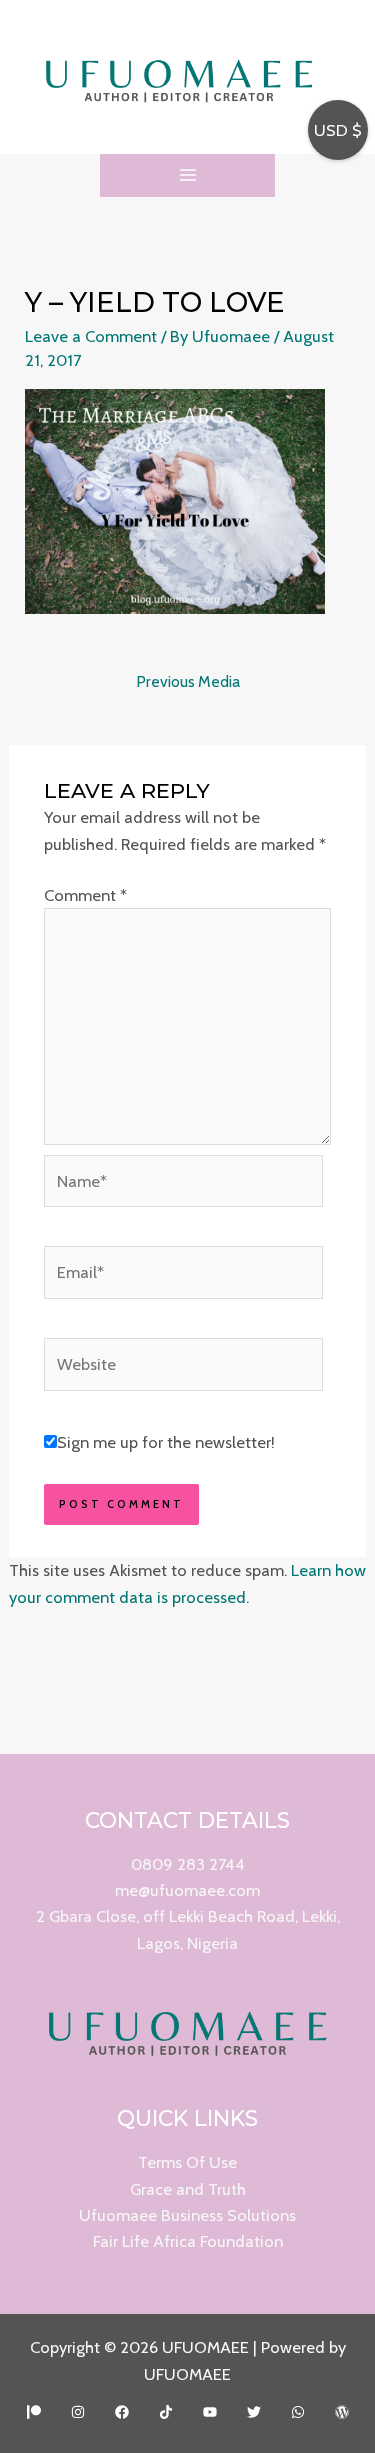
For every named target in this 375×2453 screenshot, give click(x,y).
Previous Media (188, 681)
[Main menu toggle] (187, 175)
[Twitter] (254, 2412)
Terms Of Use (187, 2162)
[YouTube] (210, 2412)
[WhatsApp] (298, 2412)
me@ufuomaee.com (187, 1890)
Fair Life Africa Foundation (188, 2241)
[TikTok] (166, 2412)
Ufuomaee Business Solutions (187, 2215)
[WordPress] (342, 2412)
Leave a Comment (91, 336)
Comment (85, 895)
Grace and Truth (188, 2189)
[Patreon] (34, 2412)
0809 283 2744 (188, 1864)
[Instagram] (78, 2412)
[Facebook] (122, 2412)
